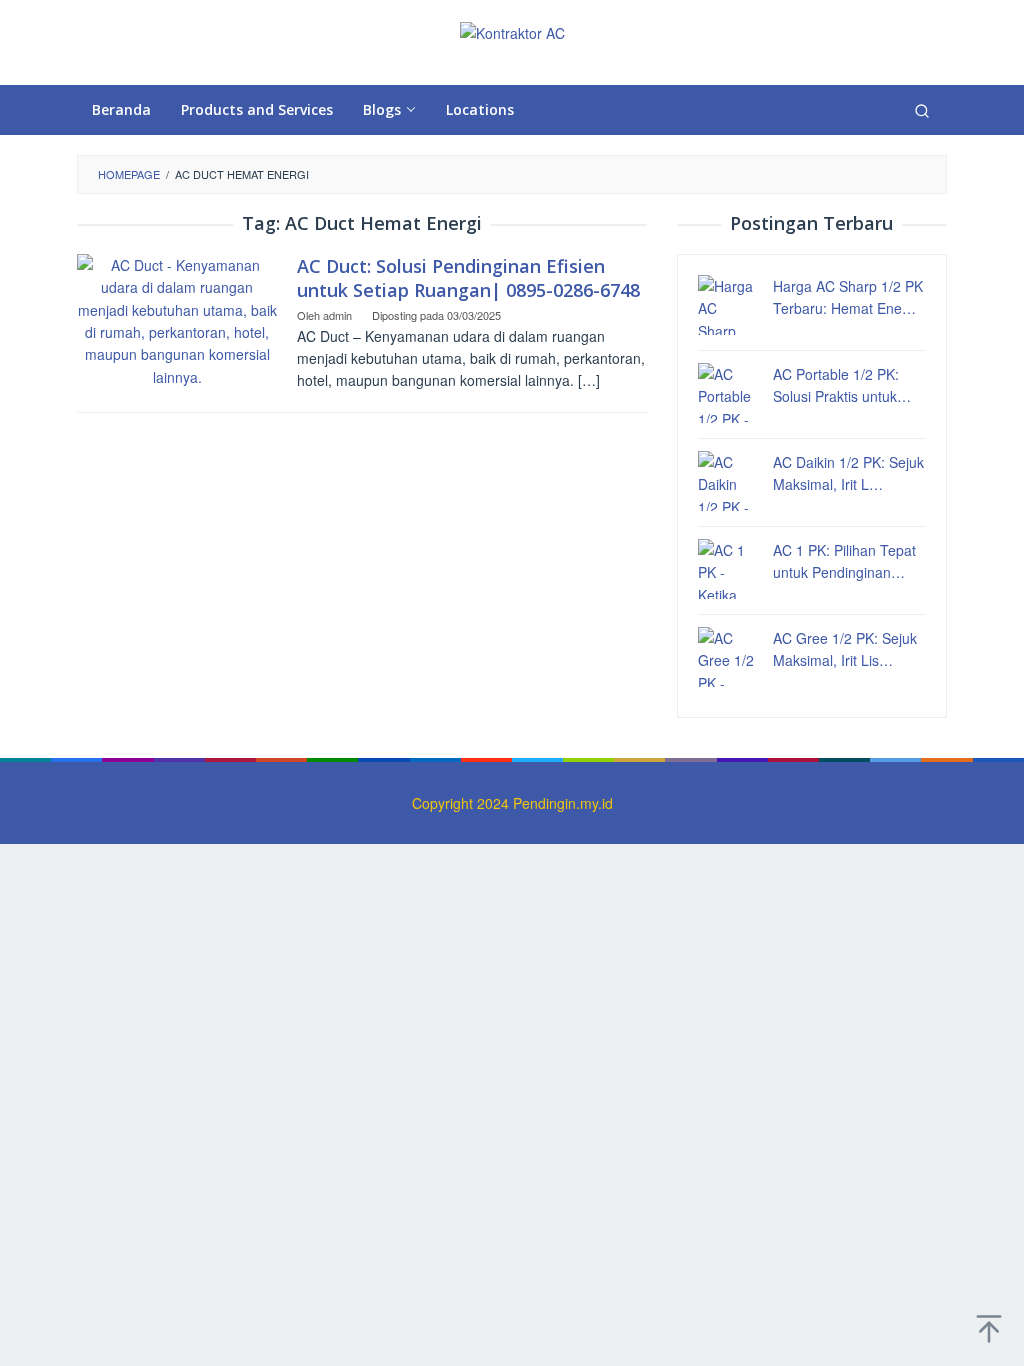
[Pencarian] (922, 110)
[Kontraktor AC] (512, 31)
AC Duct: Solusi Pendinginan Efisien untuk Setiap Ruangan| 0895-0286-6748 (468, 278)
